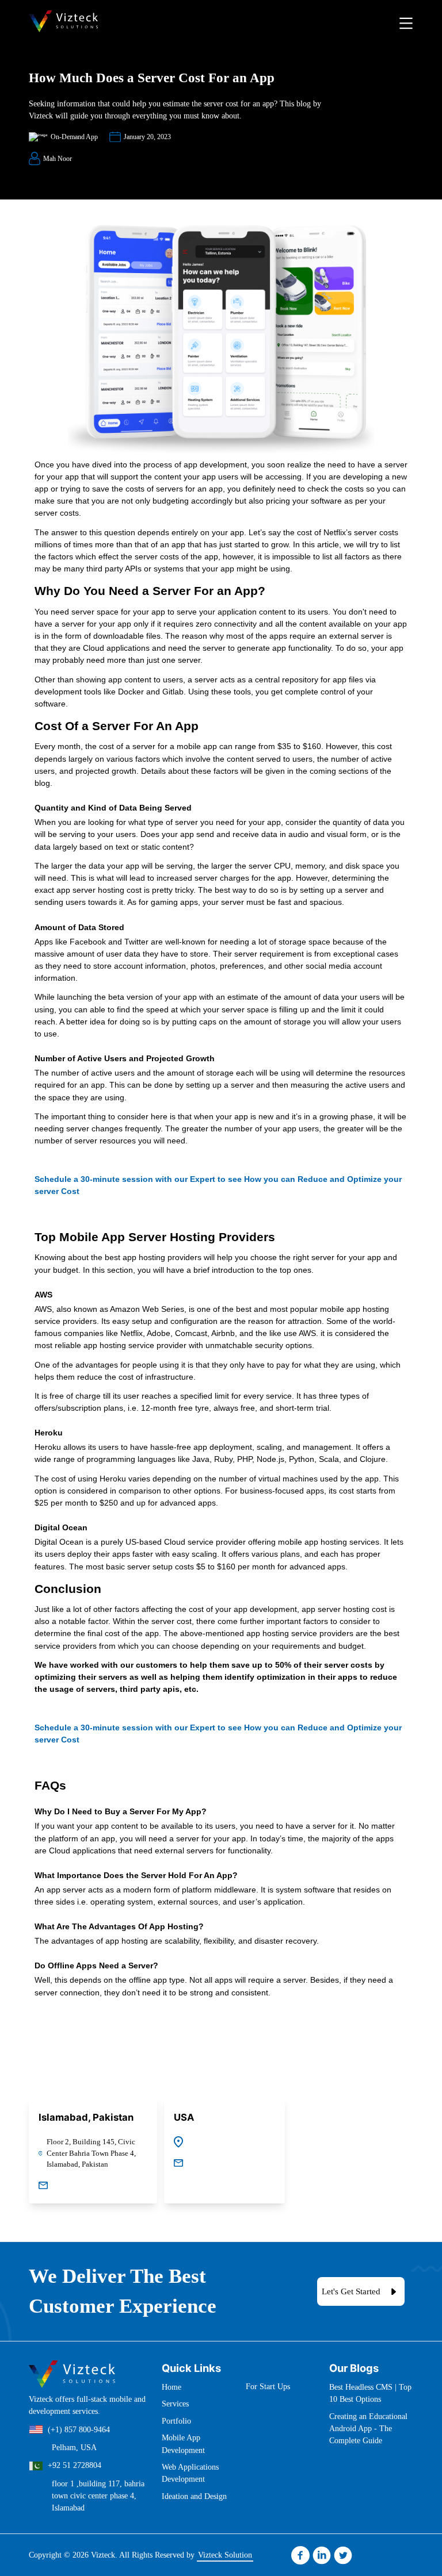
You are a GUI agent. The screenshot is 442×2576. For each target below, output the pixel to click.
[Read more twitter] (343, 2555)
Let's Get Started (351, 2291)
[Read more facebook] (300, 2555)
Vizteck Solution (225, 2555)
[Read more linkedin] (322, 2555)
